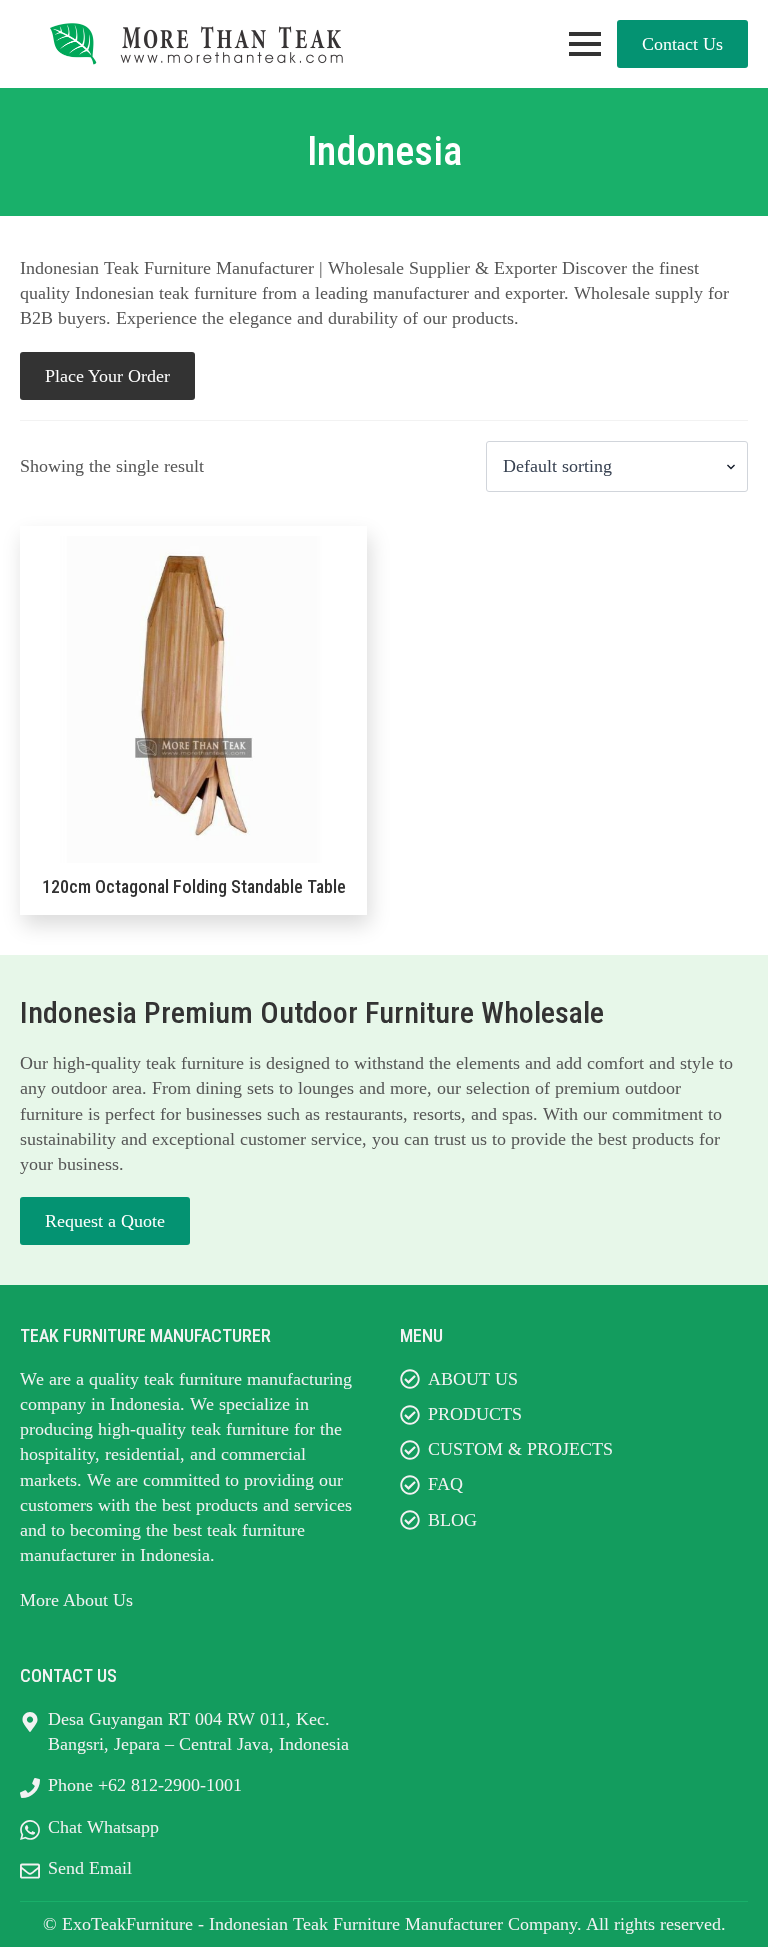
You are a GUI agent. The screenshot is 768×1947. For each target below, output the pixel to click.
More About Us (76, 1600)
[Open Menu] (585, 44)
